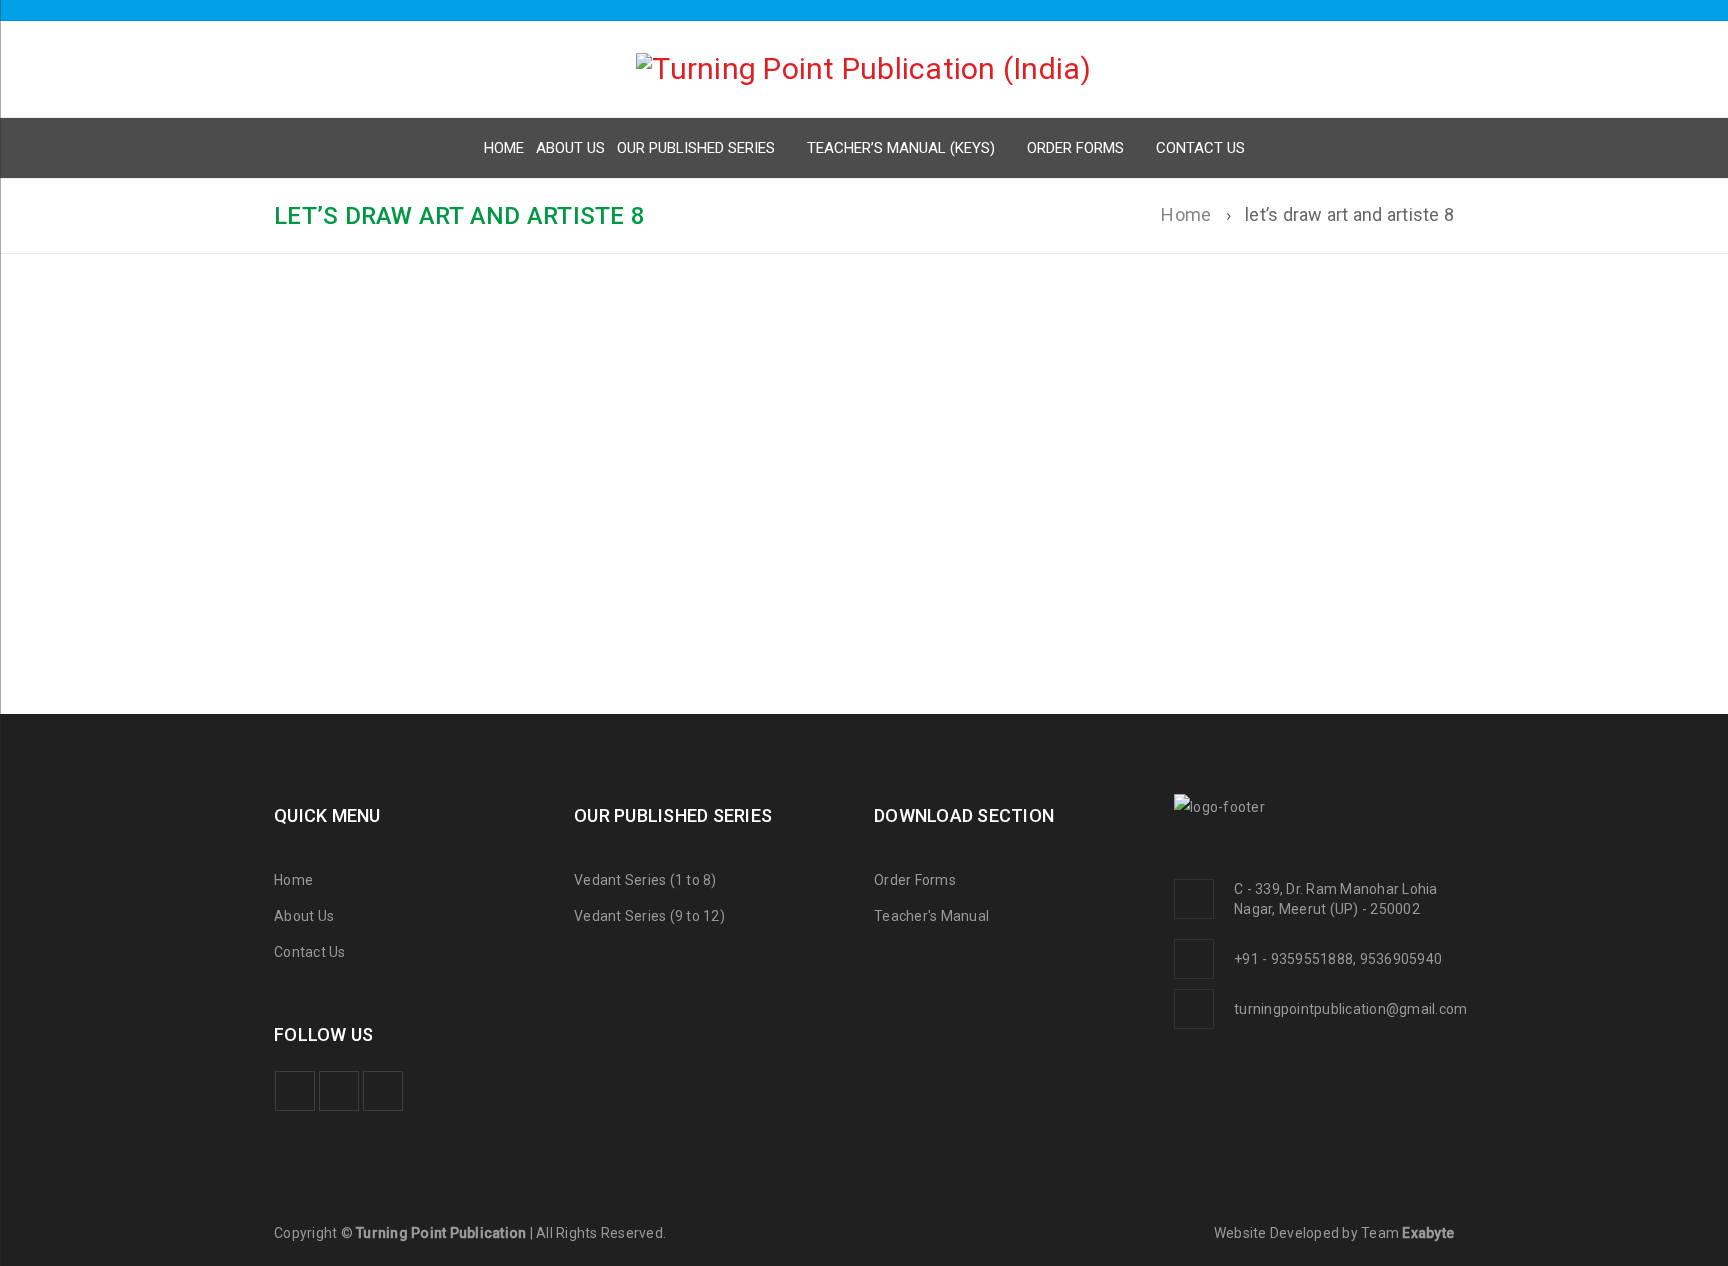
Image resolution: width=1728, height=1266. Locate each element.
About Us (304, 916)
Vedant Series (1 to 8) (645, 880)
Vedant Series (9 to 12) (649, 916)
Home (1186, 214)
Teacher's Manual (931, 916)
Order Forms (915, 880)
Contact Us (310, 952)
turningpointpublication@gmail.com (1350, 1009)
